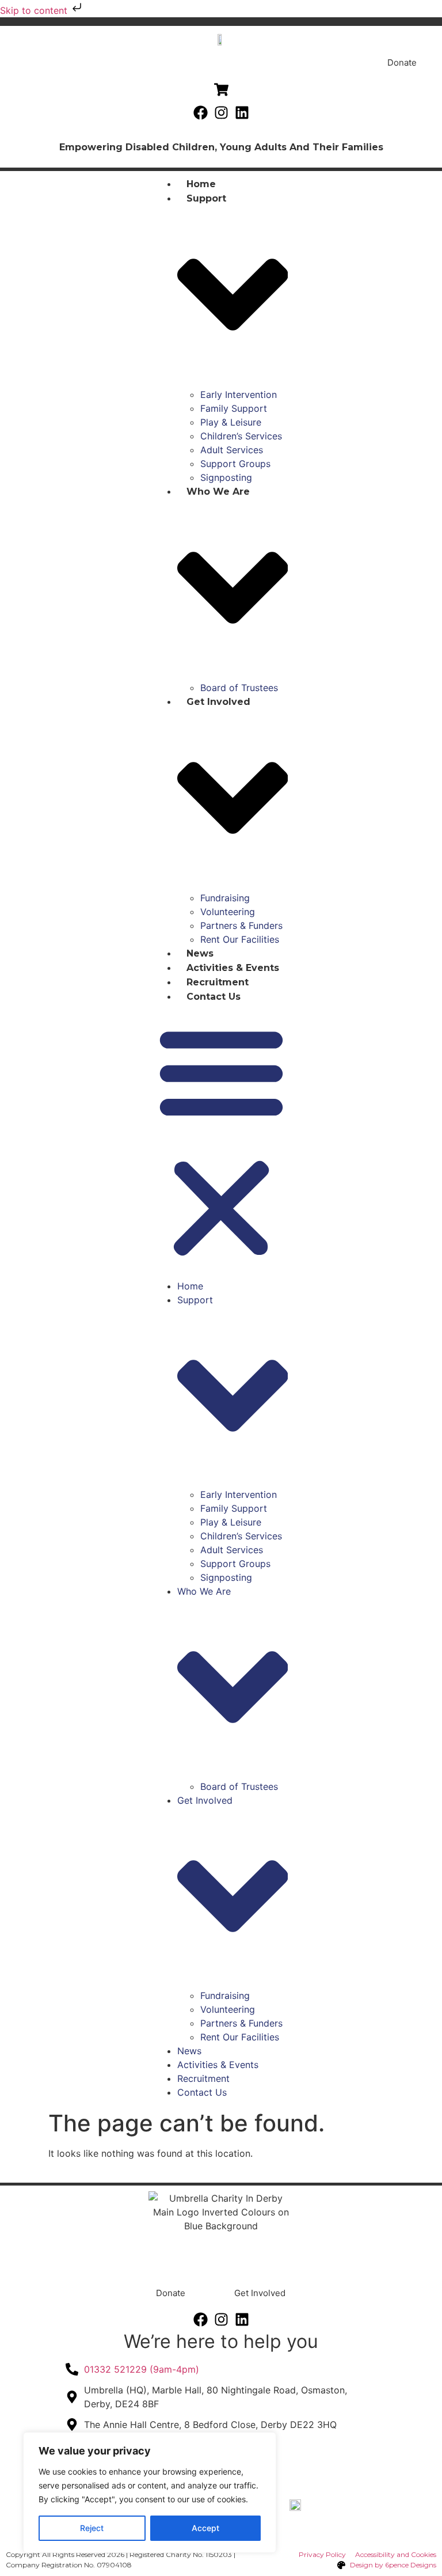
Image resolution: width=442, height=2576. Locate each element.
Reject (92, 2528)
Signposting (226, 477)
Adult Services (232, 450)
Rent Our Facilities (240, 939)
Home (201, 184)
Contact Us (214, 997)
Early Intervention (239, 394)
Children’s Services (241, 436)
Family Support (234, 408)
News (200, 953)
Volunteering (228, 912)
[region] (150, 2492)
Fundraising (225, 898)
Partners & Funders (241, 925)
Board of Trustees (239, 688)
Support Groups (235, 464)
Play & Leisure (231, 422)
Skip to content (35, 10)
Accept (205, 2528)
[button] (221, 1141)
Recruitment (218, 982)
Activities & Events (233, 968)
